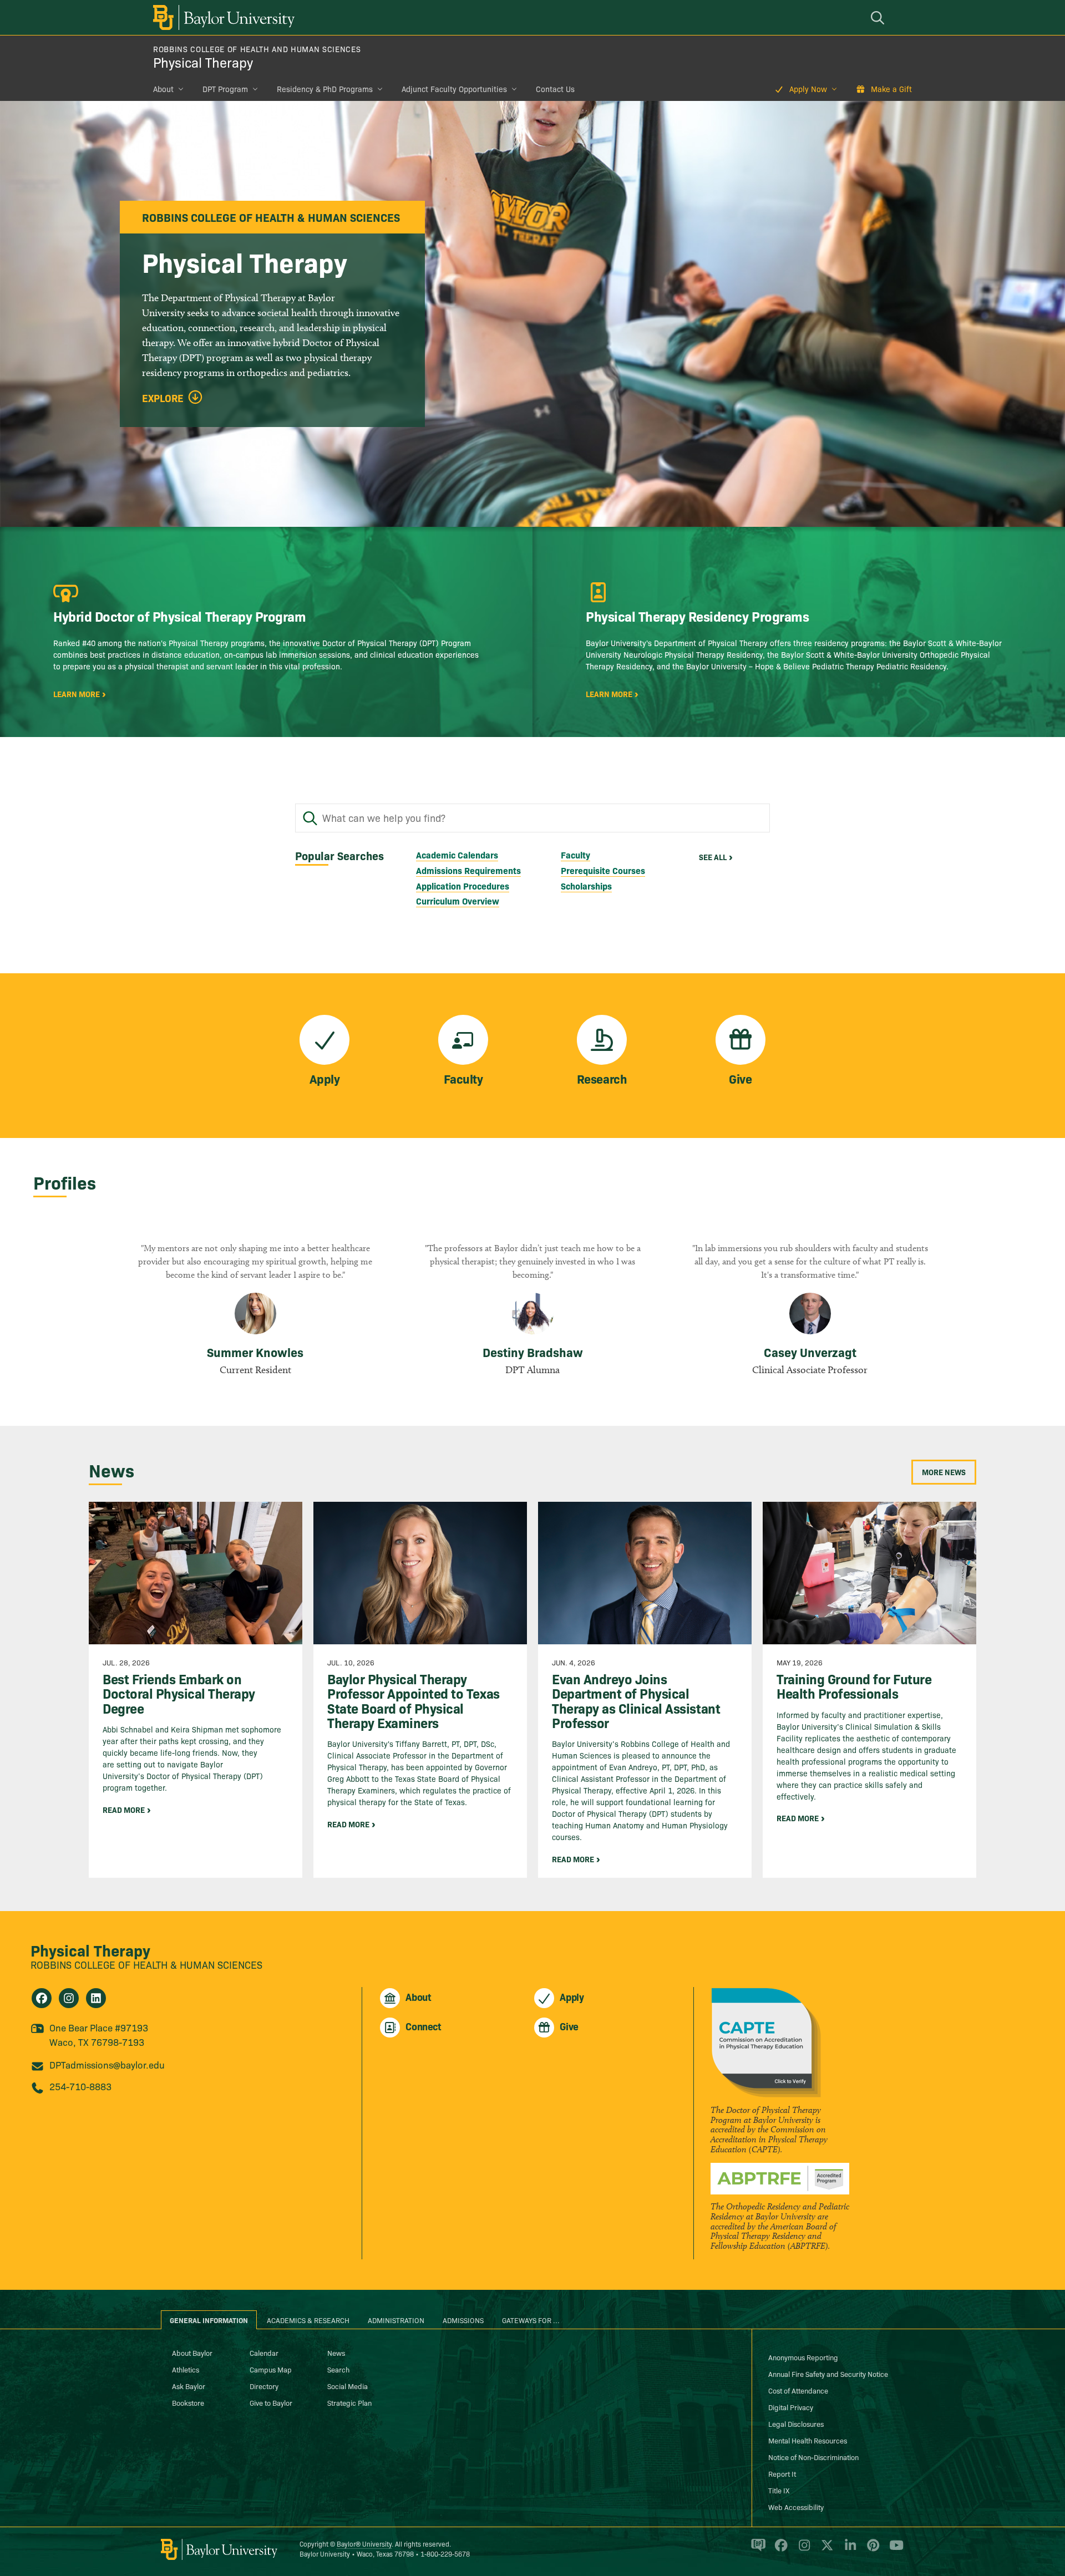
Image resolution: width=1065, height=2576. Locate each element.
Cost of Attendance (798, 2390)
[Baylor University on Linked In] (848, 2550)
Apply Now (808, 89)
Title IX (779, 2490)
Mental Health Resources (808, 2440)
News (336, 2353)
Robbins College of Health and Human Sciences (257, 49)
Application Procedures (463, 886)
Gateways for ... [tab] (531, 2320)
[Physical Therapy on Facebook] (42, 1998)
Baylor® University (364, 2544)
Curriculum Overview (458, 901)
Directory (264, 2386)
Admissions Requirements (468, 870)
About (163, 89)
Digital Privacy (791, 2407)
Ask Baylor (189, 2386)
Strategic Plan (349, 2402)
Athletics (186, 2369)
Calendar (264, 2353)
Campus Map (271, 2369)
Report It (782, 2473)
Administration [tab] (396, 2320)
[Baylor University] (222, 17)
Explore (163, 398)
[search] (879, 17)
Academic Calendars (457, 855)
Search (338, 2369)
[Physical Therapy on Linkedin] (96, 1998)
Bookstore (188, 2402)
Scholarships (586, 886)
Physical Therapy (203, 62)
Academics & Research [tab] (308, 2320)
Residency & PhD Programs (325, 89)
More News (944, 1472)
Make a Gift (891, 89)
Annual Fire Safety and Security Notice (828, 2374)
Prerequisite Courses (603, 870)
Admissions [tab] (463, 2320)
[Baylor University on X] (825, 2550)
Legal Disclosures (796, 2423)
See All (713, 857)
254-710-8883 (80, 2086)
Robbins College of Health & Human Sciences (146, 1965)
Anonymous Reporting (803, 2357)
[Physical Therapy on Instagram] (69, 1998)
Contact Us (555, 89)
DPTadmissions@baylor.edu (107, 2064)
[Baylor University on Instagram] (802, 2550)
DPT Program (225, 89)
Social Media (348, 2386)
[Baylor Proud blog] (756, 2550)
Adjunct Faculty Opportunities (454, 89)
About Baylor (192, 2353)
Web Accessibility (796, 2507)
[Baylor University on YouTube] (894, 2550)
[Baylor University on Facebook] (779, 2550)
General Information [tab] (209, 2320)
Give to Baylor (271, 2402)
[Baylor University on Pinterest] (871, 2550)
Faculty (575, 855)
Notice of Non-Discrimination (813, 2457)
